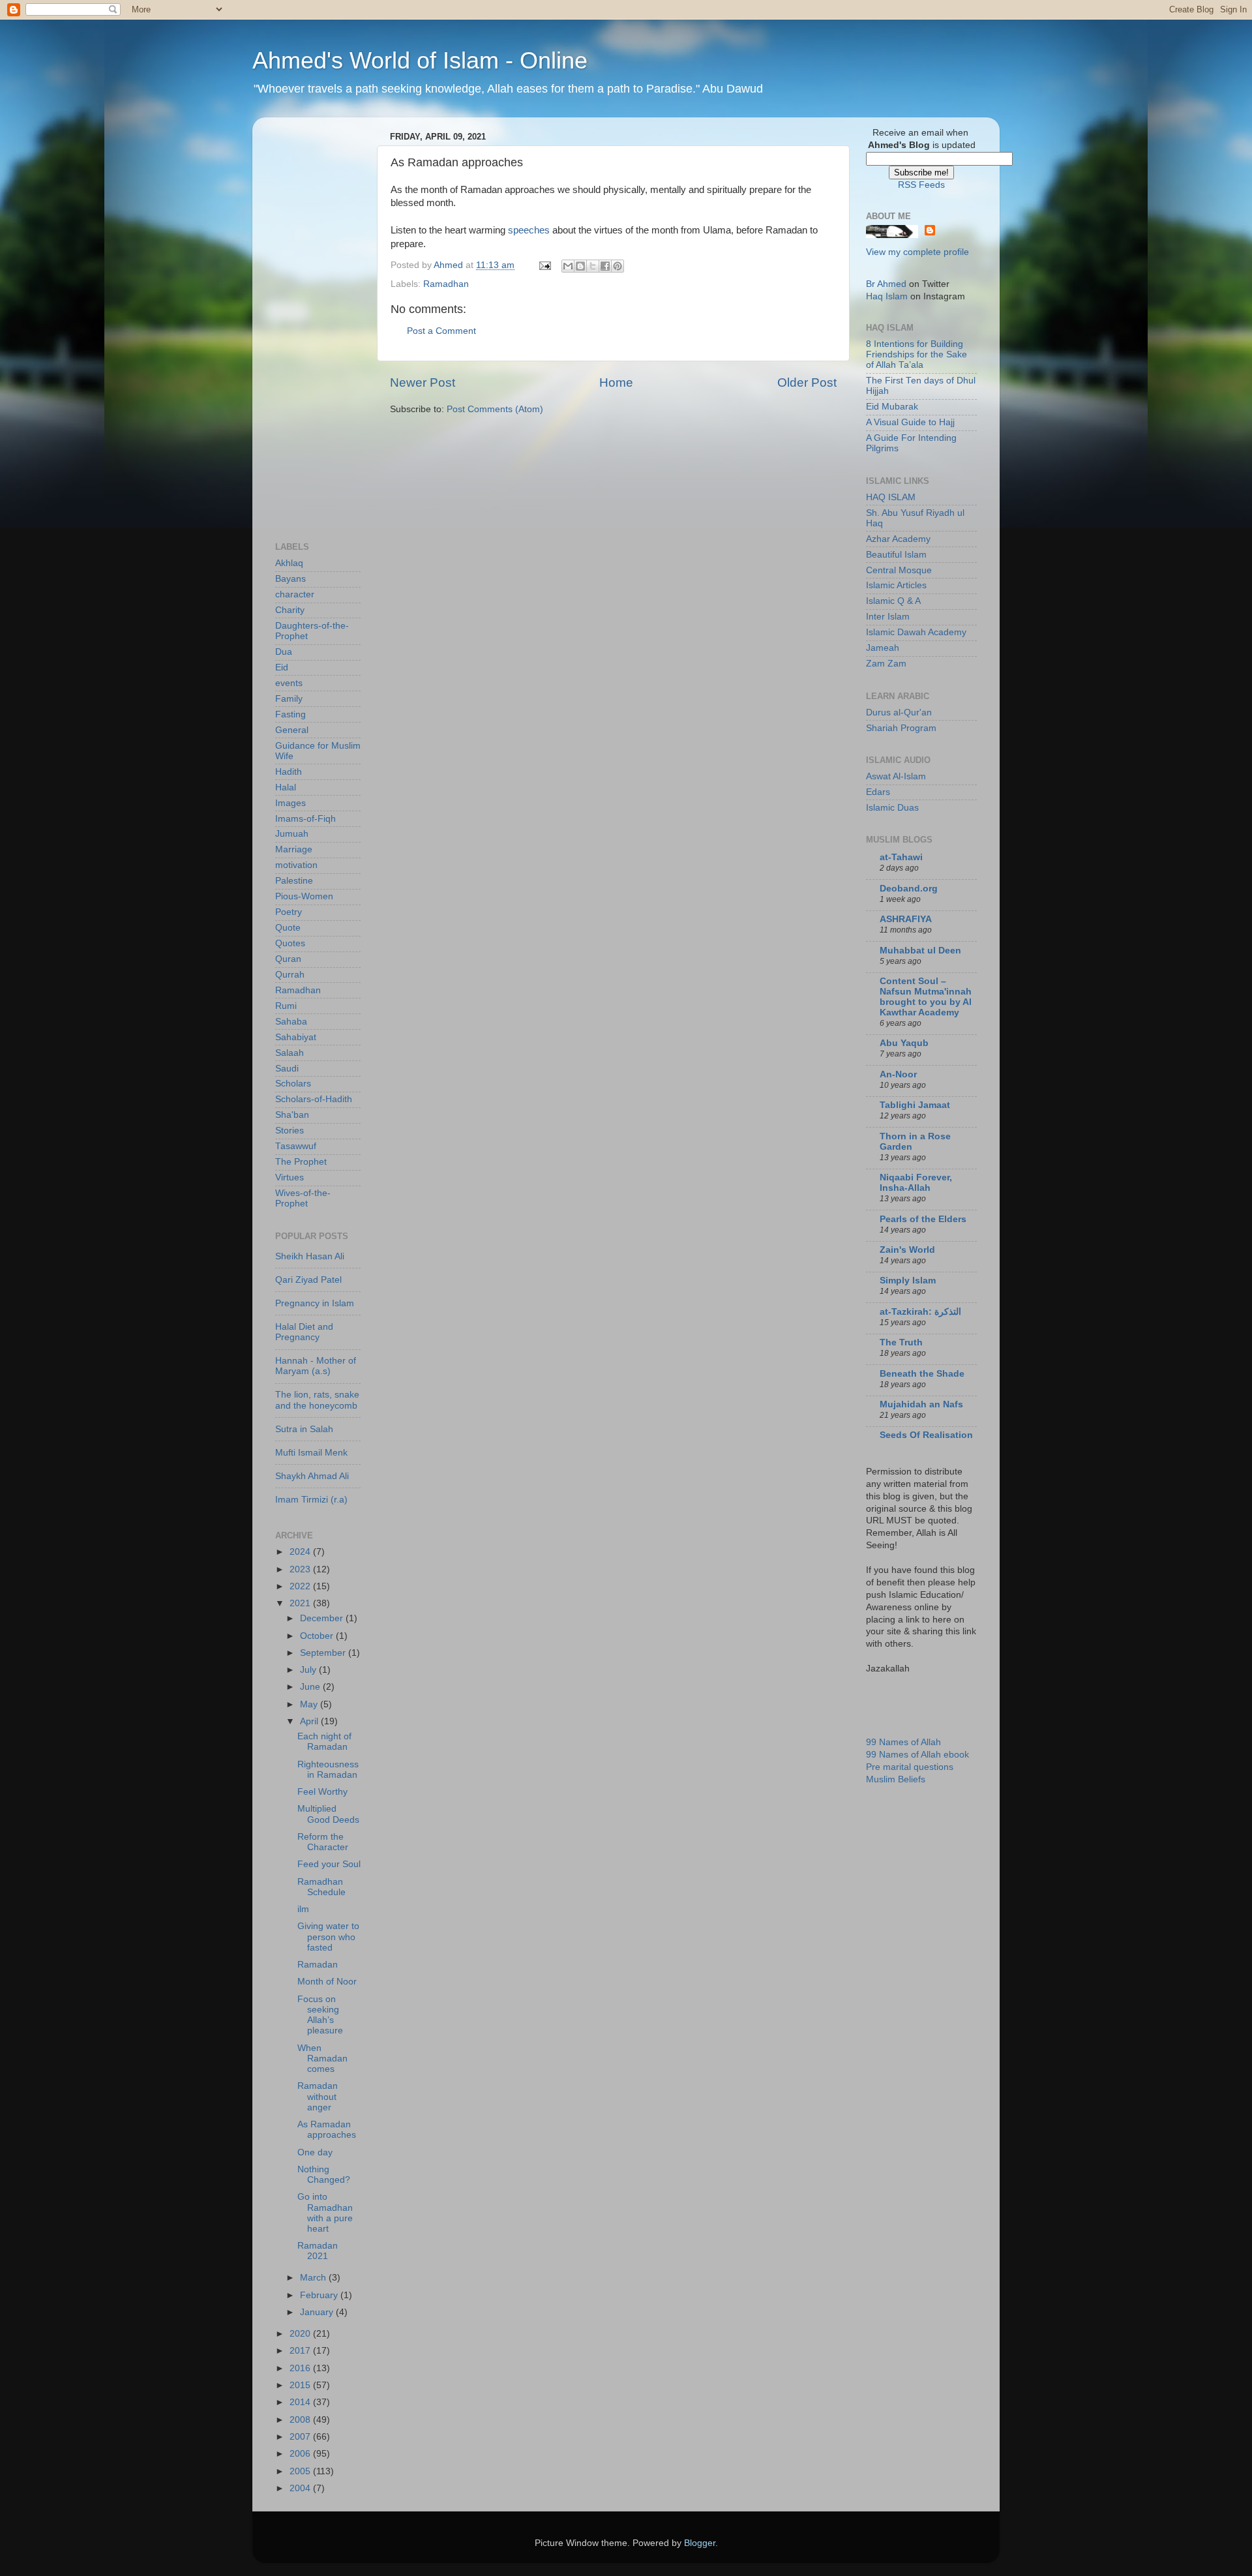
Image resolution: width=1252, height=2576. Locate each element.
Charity (290, 610)
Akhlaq (289, 563)
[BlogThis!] (580, 266)
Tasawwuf (296, 1146)
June (311, 1687)
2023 (301, 1569)
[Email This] (568, 266)
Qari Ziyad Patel (308, 1280)
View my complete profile (917, 252)
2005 (301, 2471)
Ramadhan (446, 284)
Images (291, 803)
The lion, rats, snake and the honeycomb (317, 1400)
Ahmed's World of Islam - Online (420, 60)
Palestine (294, 881)
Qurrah (290, 975)
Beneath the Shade (922, 1374)
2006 (301, 2454)
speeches (529, 230)
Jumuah (292, 834)
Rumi (286, 1006)
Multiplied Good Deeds (328, 1814)
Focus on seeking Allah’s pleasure (320, 2015)
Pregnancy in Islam (315, 1303)
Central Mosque (899, 570)
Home (616, 382)
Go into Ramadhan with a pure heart (325, 2213)
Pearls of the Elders (923, 1219)
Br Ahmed (886, 284)
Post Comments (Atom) (495, 409)
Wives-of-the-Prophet (303, 1198)
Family (289, 699)
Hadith (289, 772)
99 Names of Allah (903, 1742)
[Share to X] (593, 266)
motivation (296, 865)
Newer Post (423, 382)
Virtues (290, 1177)
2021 (301, 1603)
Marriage (294, 849)
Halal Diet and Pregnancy (304, 1332)
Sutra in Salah (304, 1429)
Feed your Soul (329, 1864)
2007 (301, 2437)
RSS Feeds (921, 185)
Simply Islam (908, 1281)
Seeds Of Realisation (926, 1435)
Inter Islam (888, 617)
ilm (303, 1909)
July (309, 1670)
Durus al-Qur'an (899, 712)
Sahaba (291, 1022)
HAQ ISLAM (891, 497)
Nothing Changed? (324, 2175)
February (320, 2295)
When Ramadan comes (322, 2059)
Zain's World (907, 1250)
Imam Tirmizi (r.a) (311, 1500)
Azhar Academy (898, 539)
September (324, 1653)
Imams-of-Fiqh (306, 819)
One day (315, 2152)
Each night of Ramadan (324, 1742)
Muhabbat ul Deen (920, 951)
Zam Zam (886, 664)
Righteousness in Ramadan (328, 1770)
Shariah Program (901, 728)
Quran (288, 959)
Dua (284, 652)
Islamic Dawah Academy (916, 632)
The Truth (901, 1342)
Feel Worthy (322, 1792)
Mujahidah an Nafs (921, 1404)
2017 (301, 2351)
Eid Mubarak (892, 407)
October (318, 1636)
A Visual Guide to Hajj (910, 422)
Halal (286, 787)
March (314, 2278)
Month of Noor (327, 1982)
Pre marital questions (910, 1767)
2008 (301, 2420)
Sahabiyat (296, 1037)
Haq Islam (887, 296)
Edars (878, 792)
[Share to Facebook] (605, 266)
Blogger (700, 2543)
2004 (301, 2488)
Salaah (290, 1053)
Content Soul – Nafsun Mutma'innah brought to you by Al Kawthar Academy (926, 997)
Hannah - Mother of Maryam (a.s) (316, 1366)
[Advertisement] (327, 323)
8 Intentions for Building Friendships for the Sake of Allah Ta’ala (917, 354)
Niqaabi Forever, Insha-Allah (916, 1183)
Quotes (290, 943)
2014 (301, 2402)
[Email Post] (544, 265)
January (318, 2312)
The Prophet (301, 1162)
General (292, 730)
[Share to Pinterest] (618, 266)
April (310, 1721)
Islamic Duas (892, 808)
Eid (282, 667)
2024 (301, 1552)
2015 (301, 2385)
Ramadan (318, 1965)
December (323, 1618)
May (310, 1704)
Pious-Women (304, 896)
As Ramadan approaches (327, 2130)
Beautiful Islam (896, 555)
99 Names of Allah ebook (917, 1755)
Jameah (883, 648)
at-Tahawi (901, 857)
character (295, 594)
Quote (288, 928)
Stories (290, 1131)
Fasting (291, 714)
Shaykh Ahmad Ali (312, 1476)
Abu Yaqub (904, 1043)
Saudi (287, 1069)
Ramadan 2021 (318, 2251)
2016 (301, 2368)
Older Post (807, 382)
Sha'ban (292, 1115)
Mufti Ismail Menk (311, 1453)
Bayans (291, 579)
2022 (301, 1586)
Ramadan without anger (318, 2096)
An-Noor (898, 1074)
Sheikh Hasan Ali (310, 1256)
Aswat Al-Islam (896, 776)
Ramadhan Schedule (321, 1887)
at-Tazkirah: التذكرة (920, 1312)
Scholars (293, 1084)
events (289, 683)
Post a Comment (441, 331)
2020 (301, 2334)
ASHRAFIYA (906, 919)
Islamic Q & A (893, 601)
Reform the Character (323, 1842)
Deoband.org (909, 889)
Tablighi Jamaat (915, 1105)
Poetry (289, 912)
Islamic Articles (896, 585)
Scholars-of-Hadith (314, 1099)
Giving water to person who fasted (328, 1937)
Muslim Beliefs (896, 1779)
